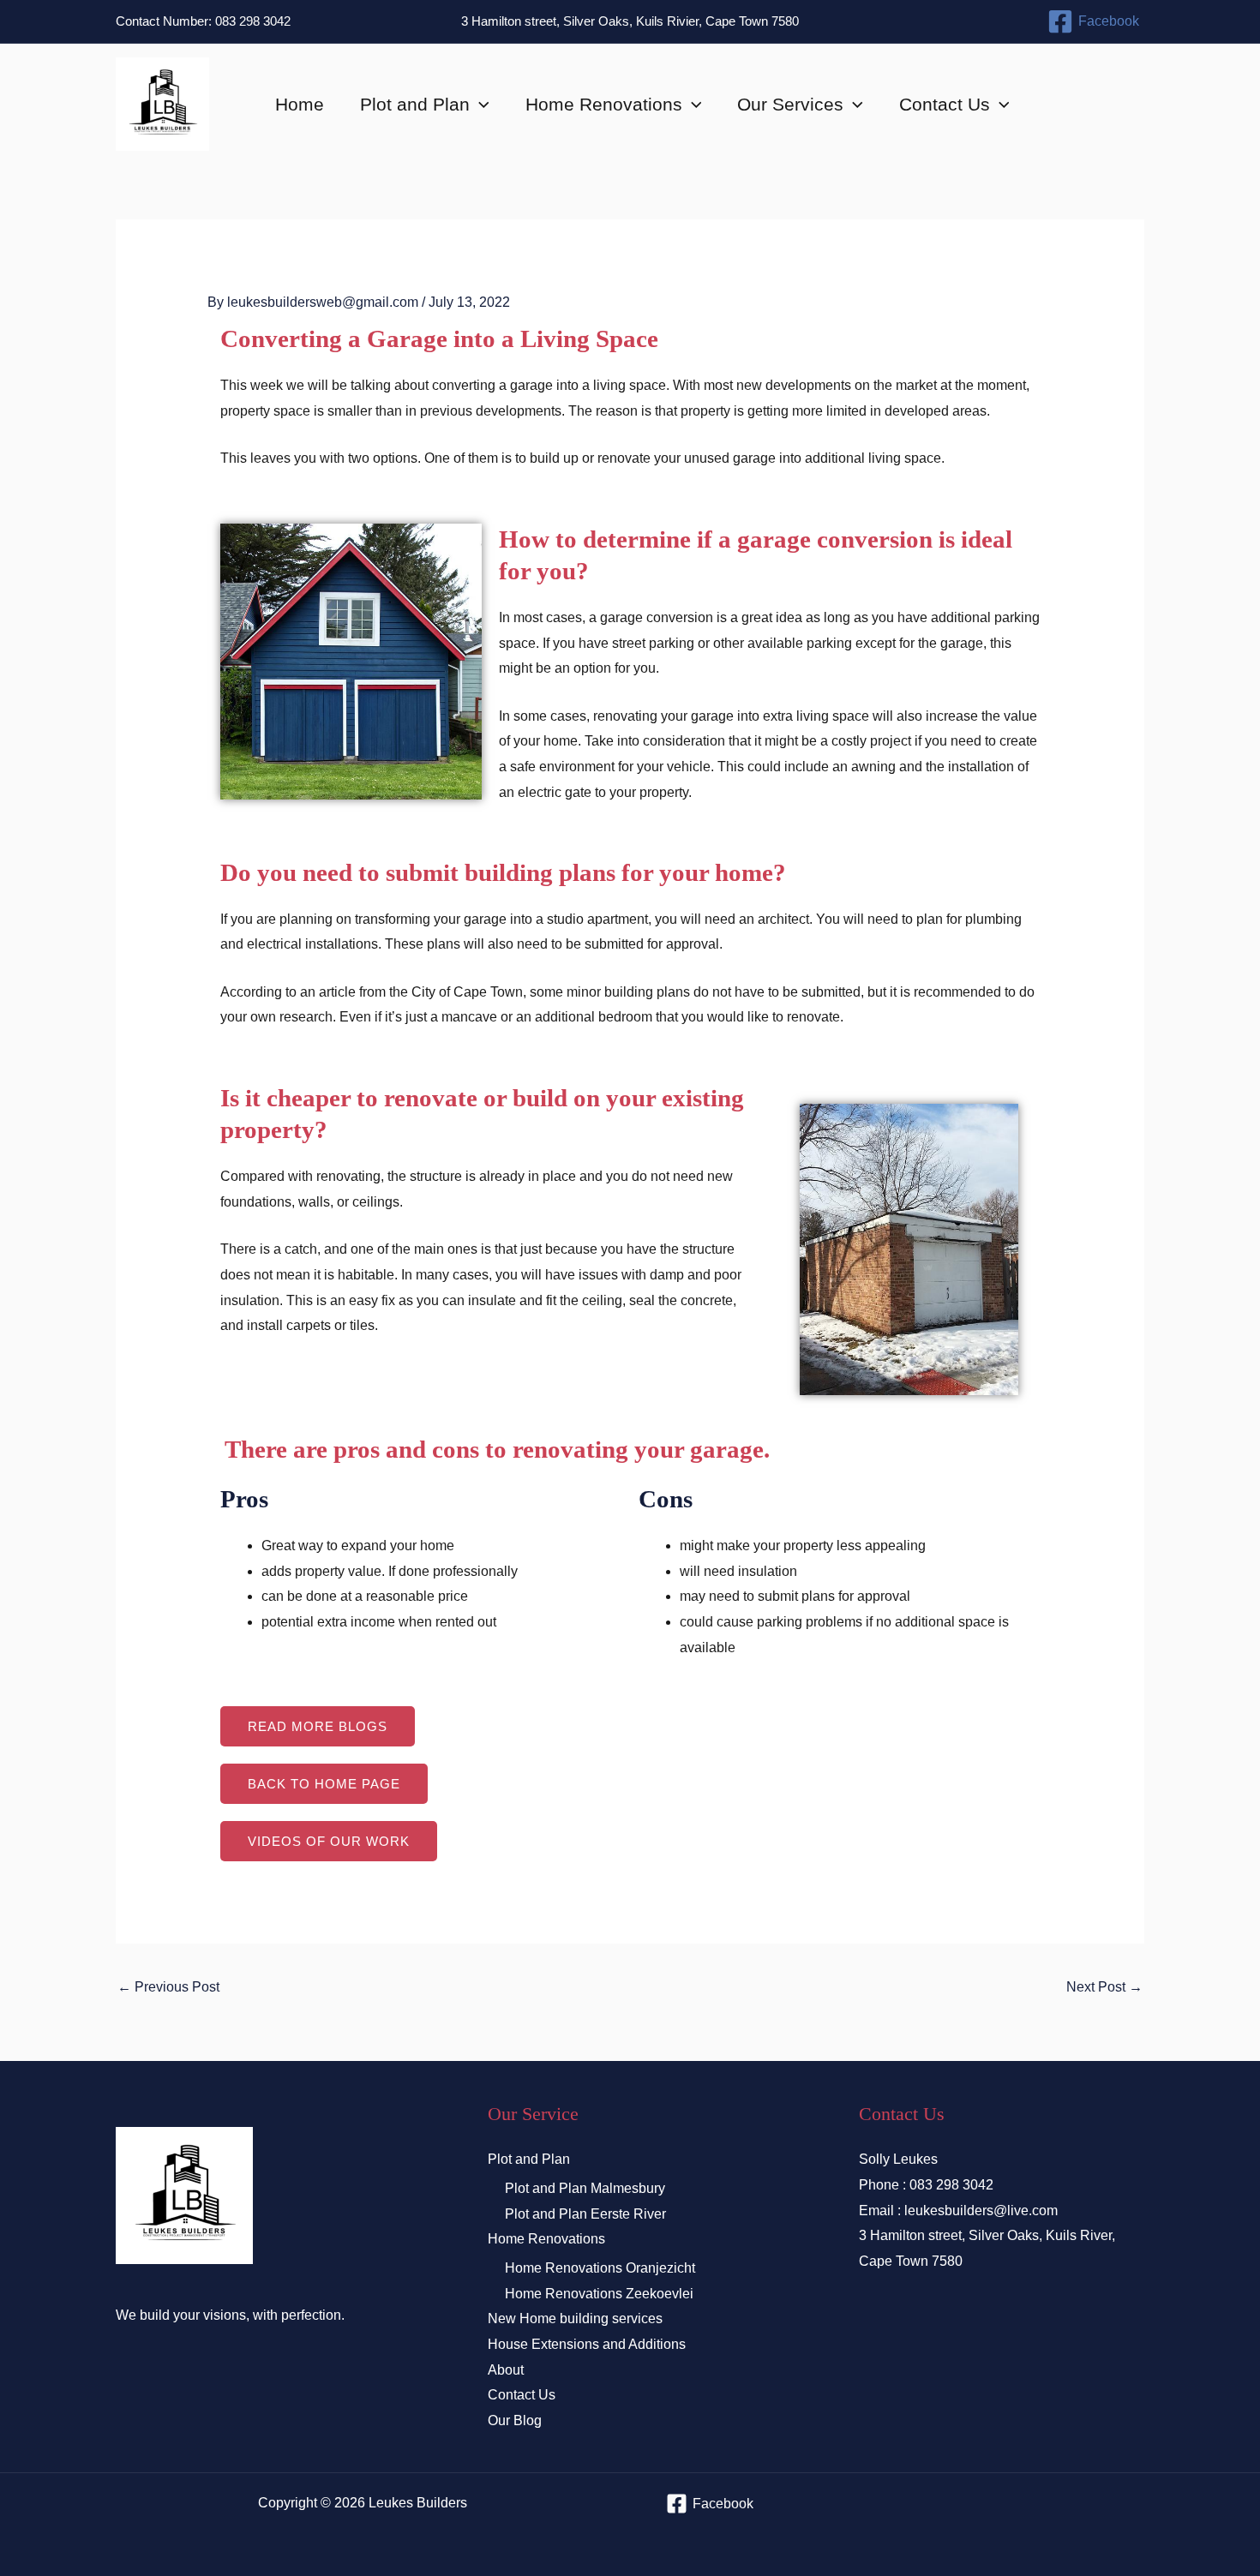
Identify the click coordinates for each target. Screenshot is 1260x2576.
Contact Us (945, 104)
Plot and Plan (415, 104)
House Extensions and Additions (587, 2344)
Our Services (790, 104)
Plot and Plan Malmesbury (585, 2188)
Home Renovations (604, 104)
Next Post (1104, 1987)
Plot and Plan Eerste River (585, 2214)
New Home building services (575, 2318)
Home (300, 104)
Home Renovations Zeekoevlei (599, 2294)
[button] (480, 105)
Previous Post (168, 1987)
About (506, 2370)
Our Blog (515, 2420)
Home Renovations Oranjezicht (600, 2268)
